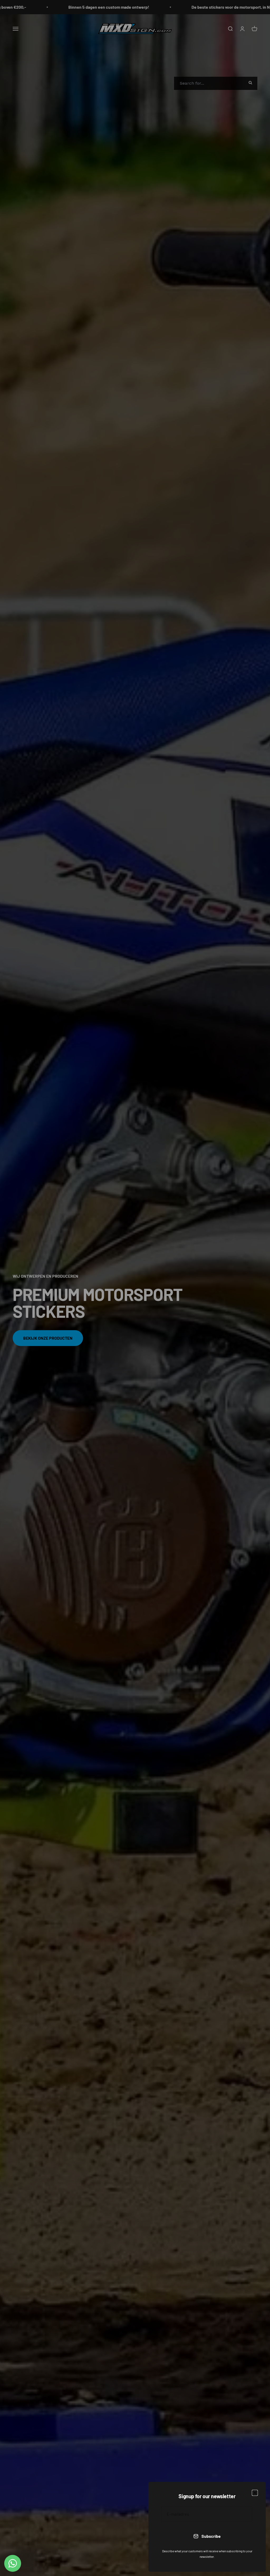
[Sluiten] (255, 2493)
